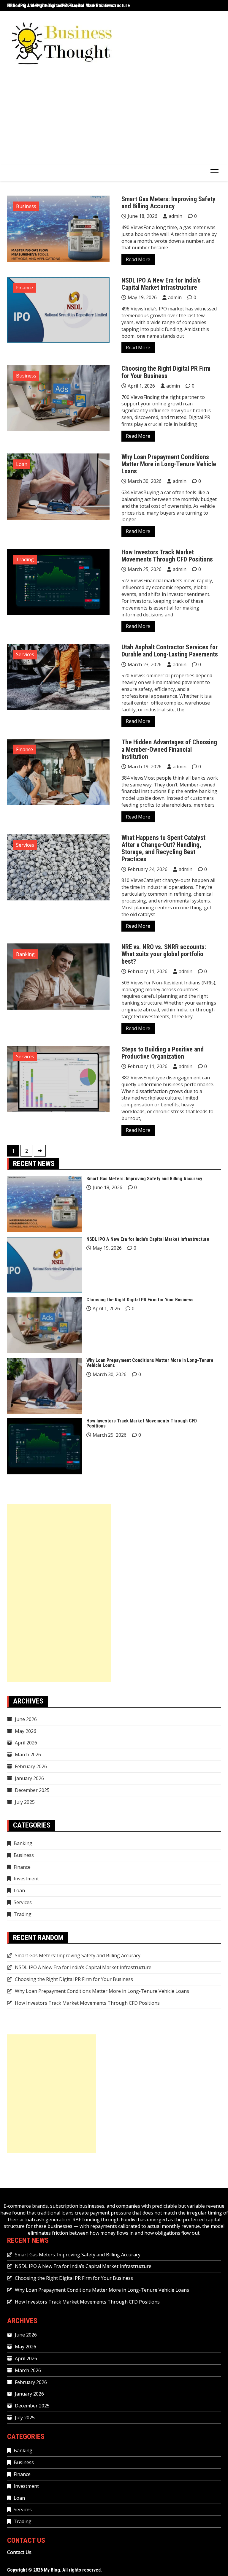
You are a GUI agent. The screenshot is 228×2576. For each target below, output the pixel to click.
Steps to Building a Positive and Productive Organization (163, 1053)
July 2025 (25, 1802)
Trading (25, 559)
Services (25, 654)
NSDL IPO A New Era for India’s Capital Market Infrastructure (69, 5)
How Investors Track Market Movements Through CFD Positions (167, 556)
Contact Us (19, 2552)
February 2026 (31, 1766)
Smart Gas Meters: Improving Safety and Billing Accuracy (168, 203)
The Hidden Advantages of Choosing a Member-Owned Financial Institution (169, 749)
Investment (26, 1879)
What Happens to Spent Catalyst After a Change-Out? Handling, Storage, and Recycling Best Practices (163, 848)
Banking (25, 954)
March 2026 (28, 1755)
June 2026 (26, 1719)
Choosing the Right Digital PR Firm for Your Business (166, 372)
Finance (24, 288)
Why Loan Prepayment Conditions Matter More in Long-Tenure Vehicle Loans (169, 464)
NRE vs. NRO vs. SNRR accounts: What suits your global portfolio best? (164, 954)
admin (175, 216)
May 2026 (26, 1731)
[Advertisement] (114, 120)
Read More (138, 259)
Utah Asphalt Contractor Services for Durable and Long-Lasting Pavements (170, 651)
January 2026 (29, 1778)
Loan (22, 464)
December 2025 (32, 1790)
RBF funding (86, 2220)
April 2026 (26, 1743)
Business (26, 206)
